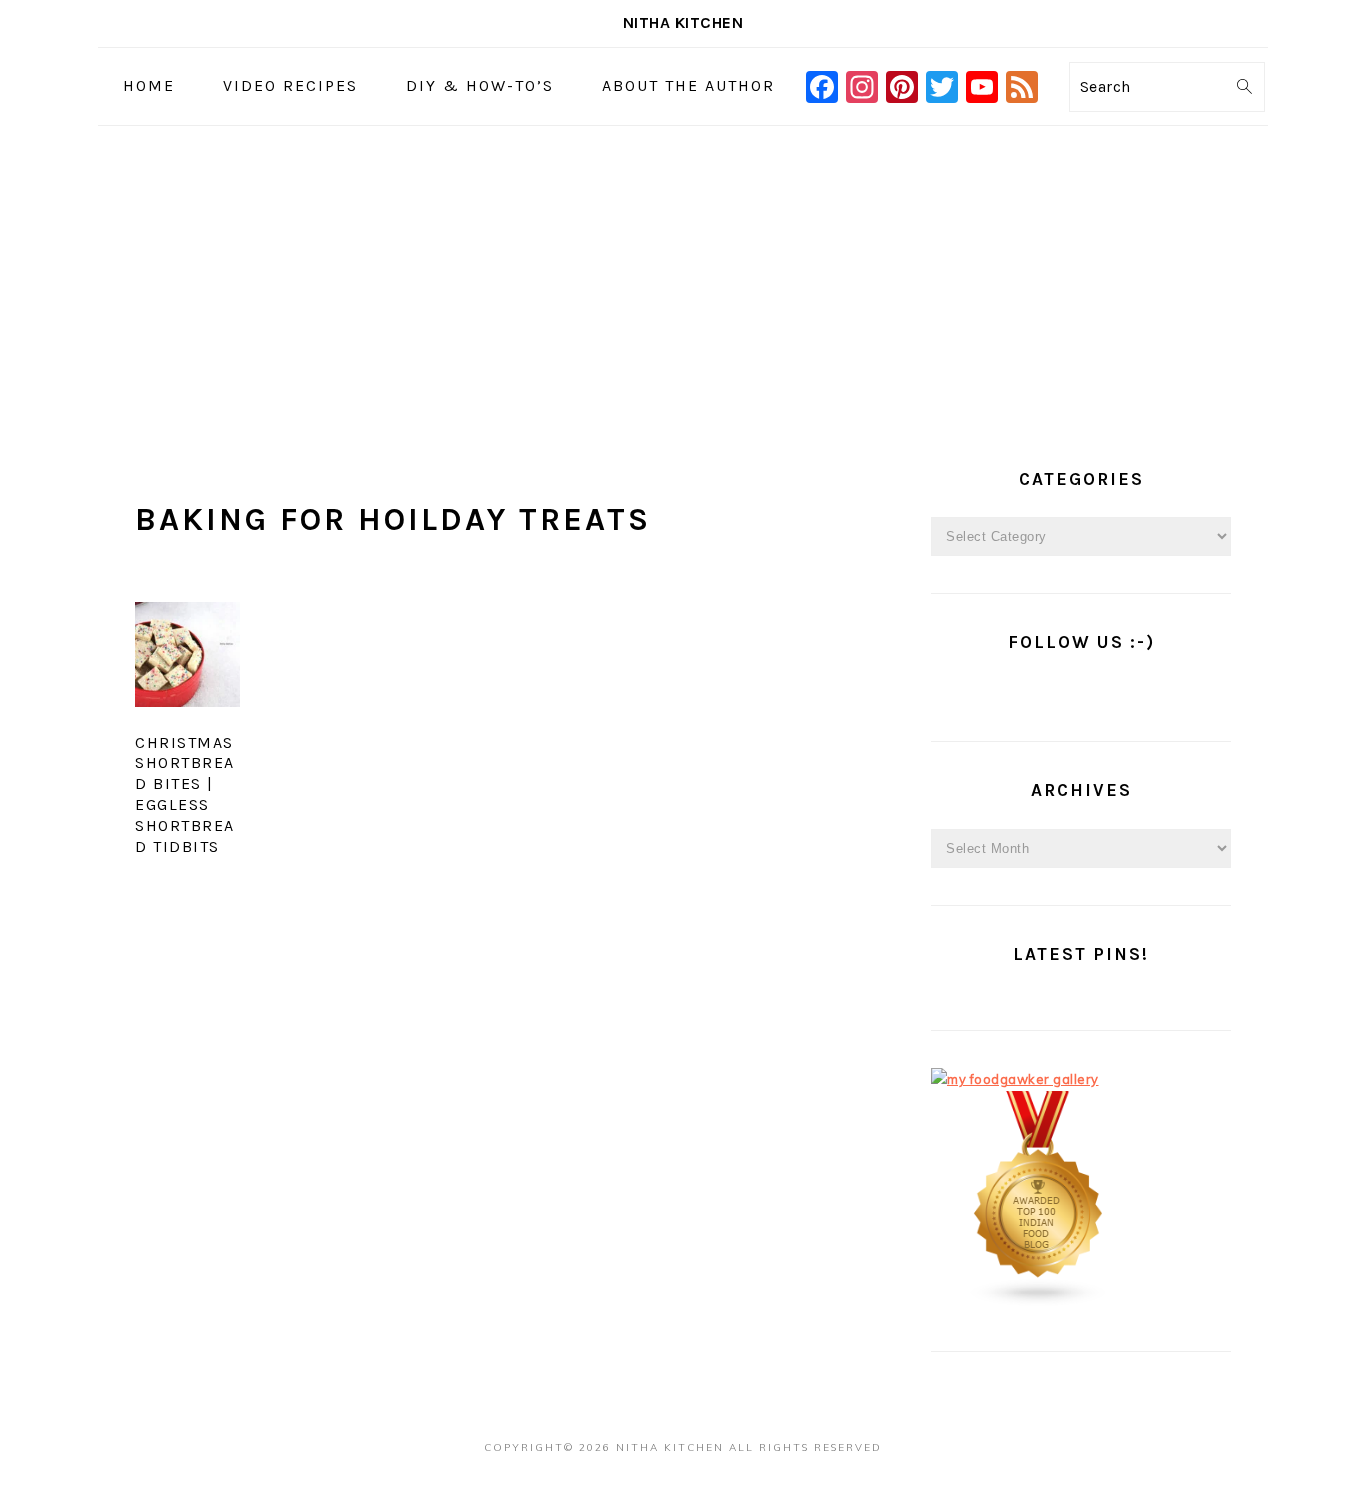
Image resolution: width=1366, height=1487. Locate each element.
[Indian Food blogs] (1039, 1302)
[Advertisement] (683, 276)
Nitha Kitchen (683, 22)
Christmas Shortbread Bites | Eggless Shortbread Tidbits (185, 794)
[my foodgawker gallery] (1015, 1079)
